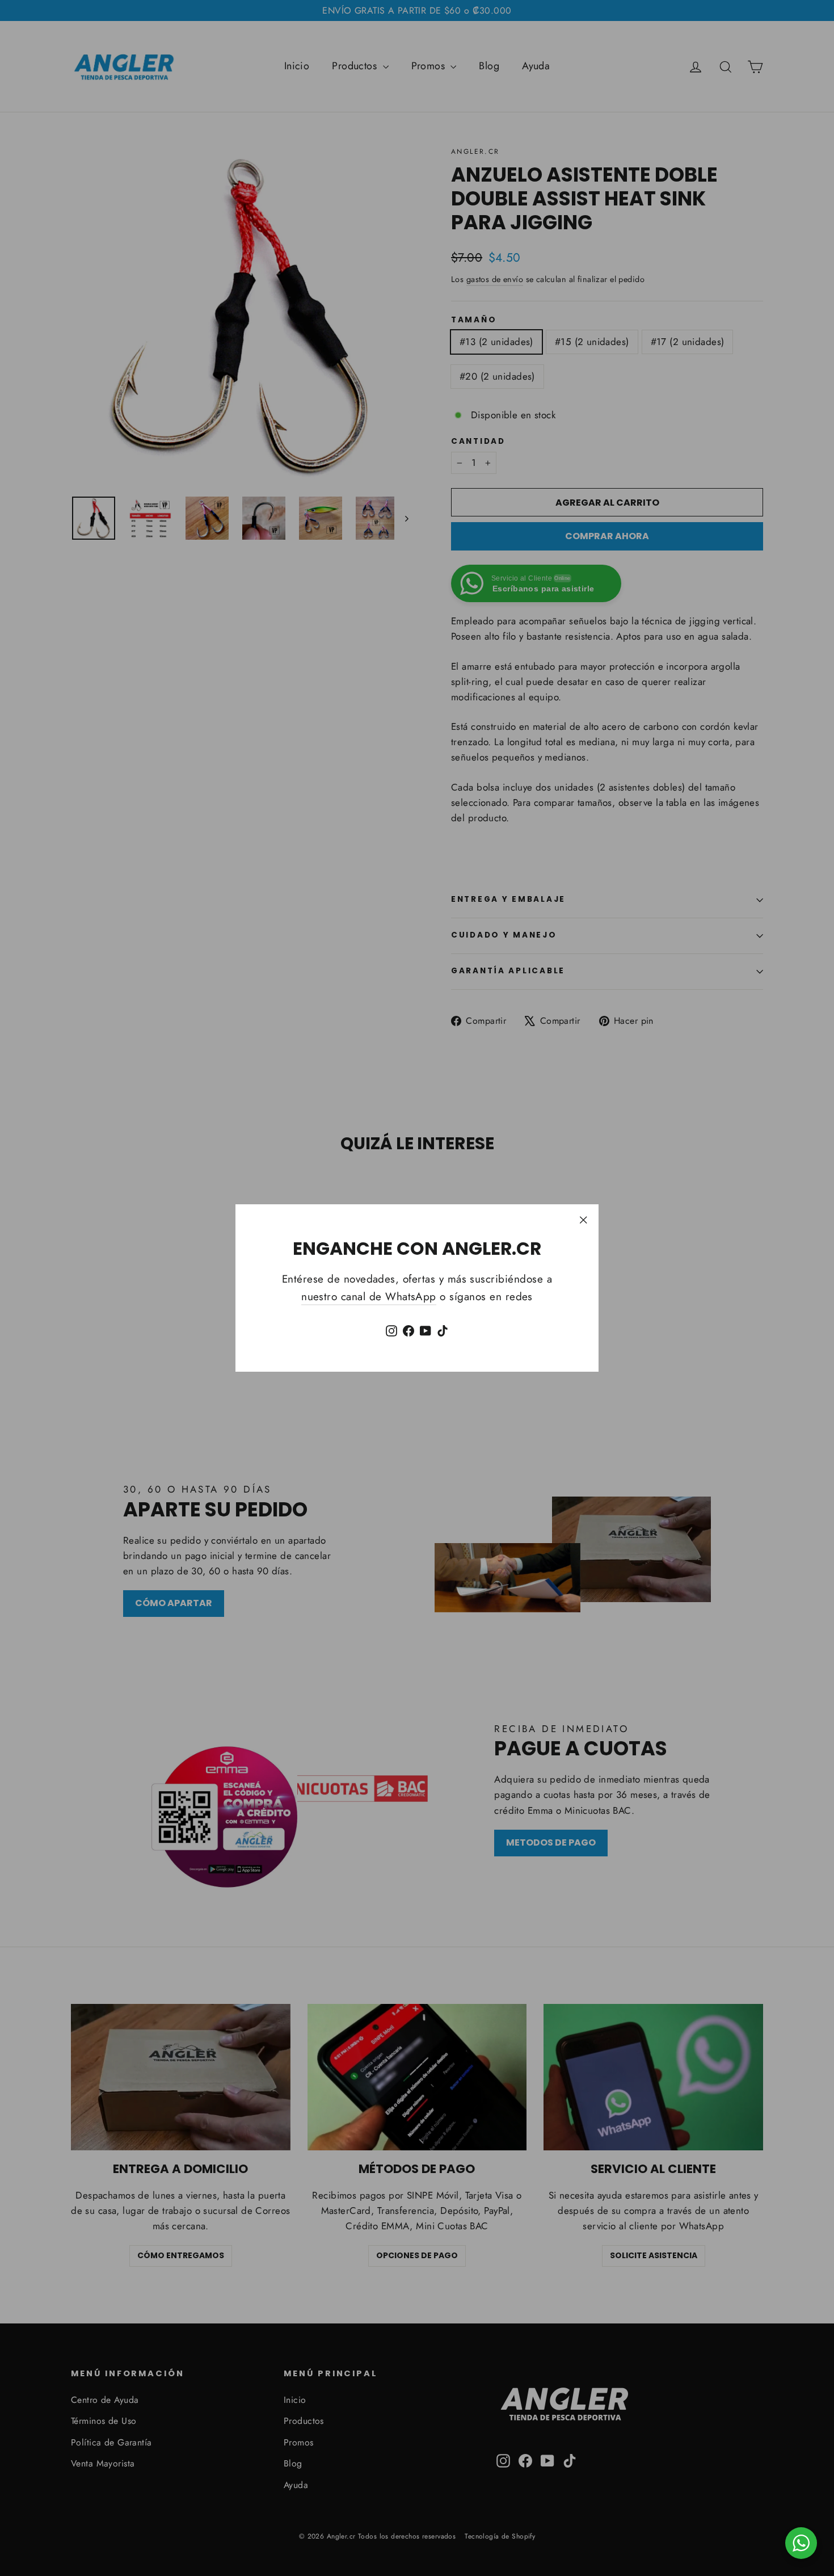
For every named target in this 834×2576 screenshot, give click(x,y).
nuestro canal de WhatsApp (369, 1297)
